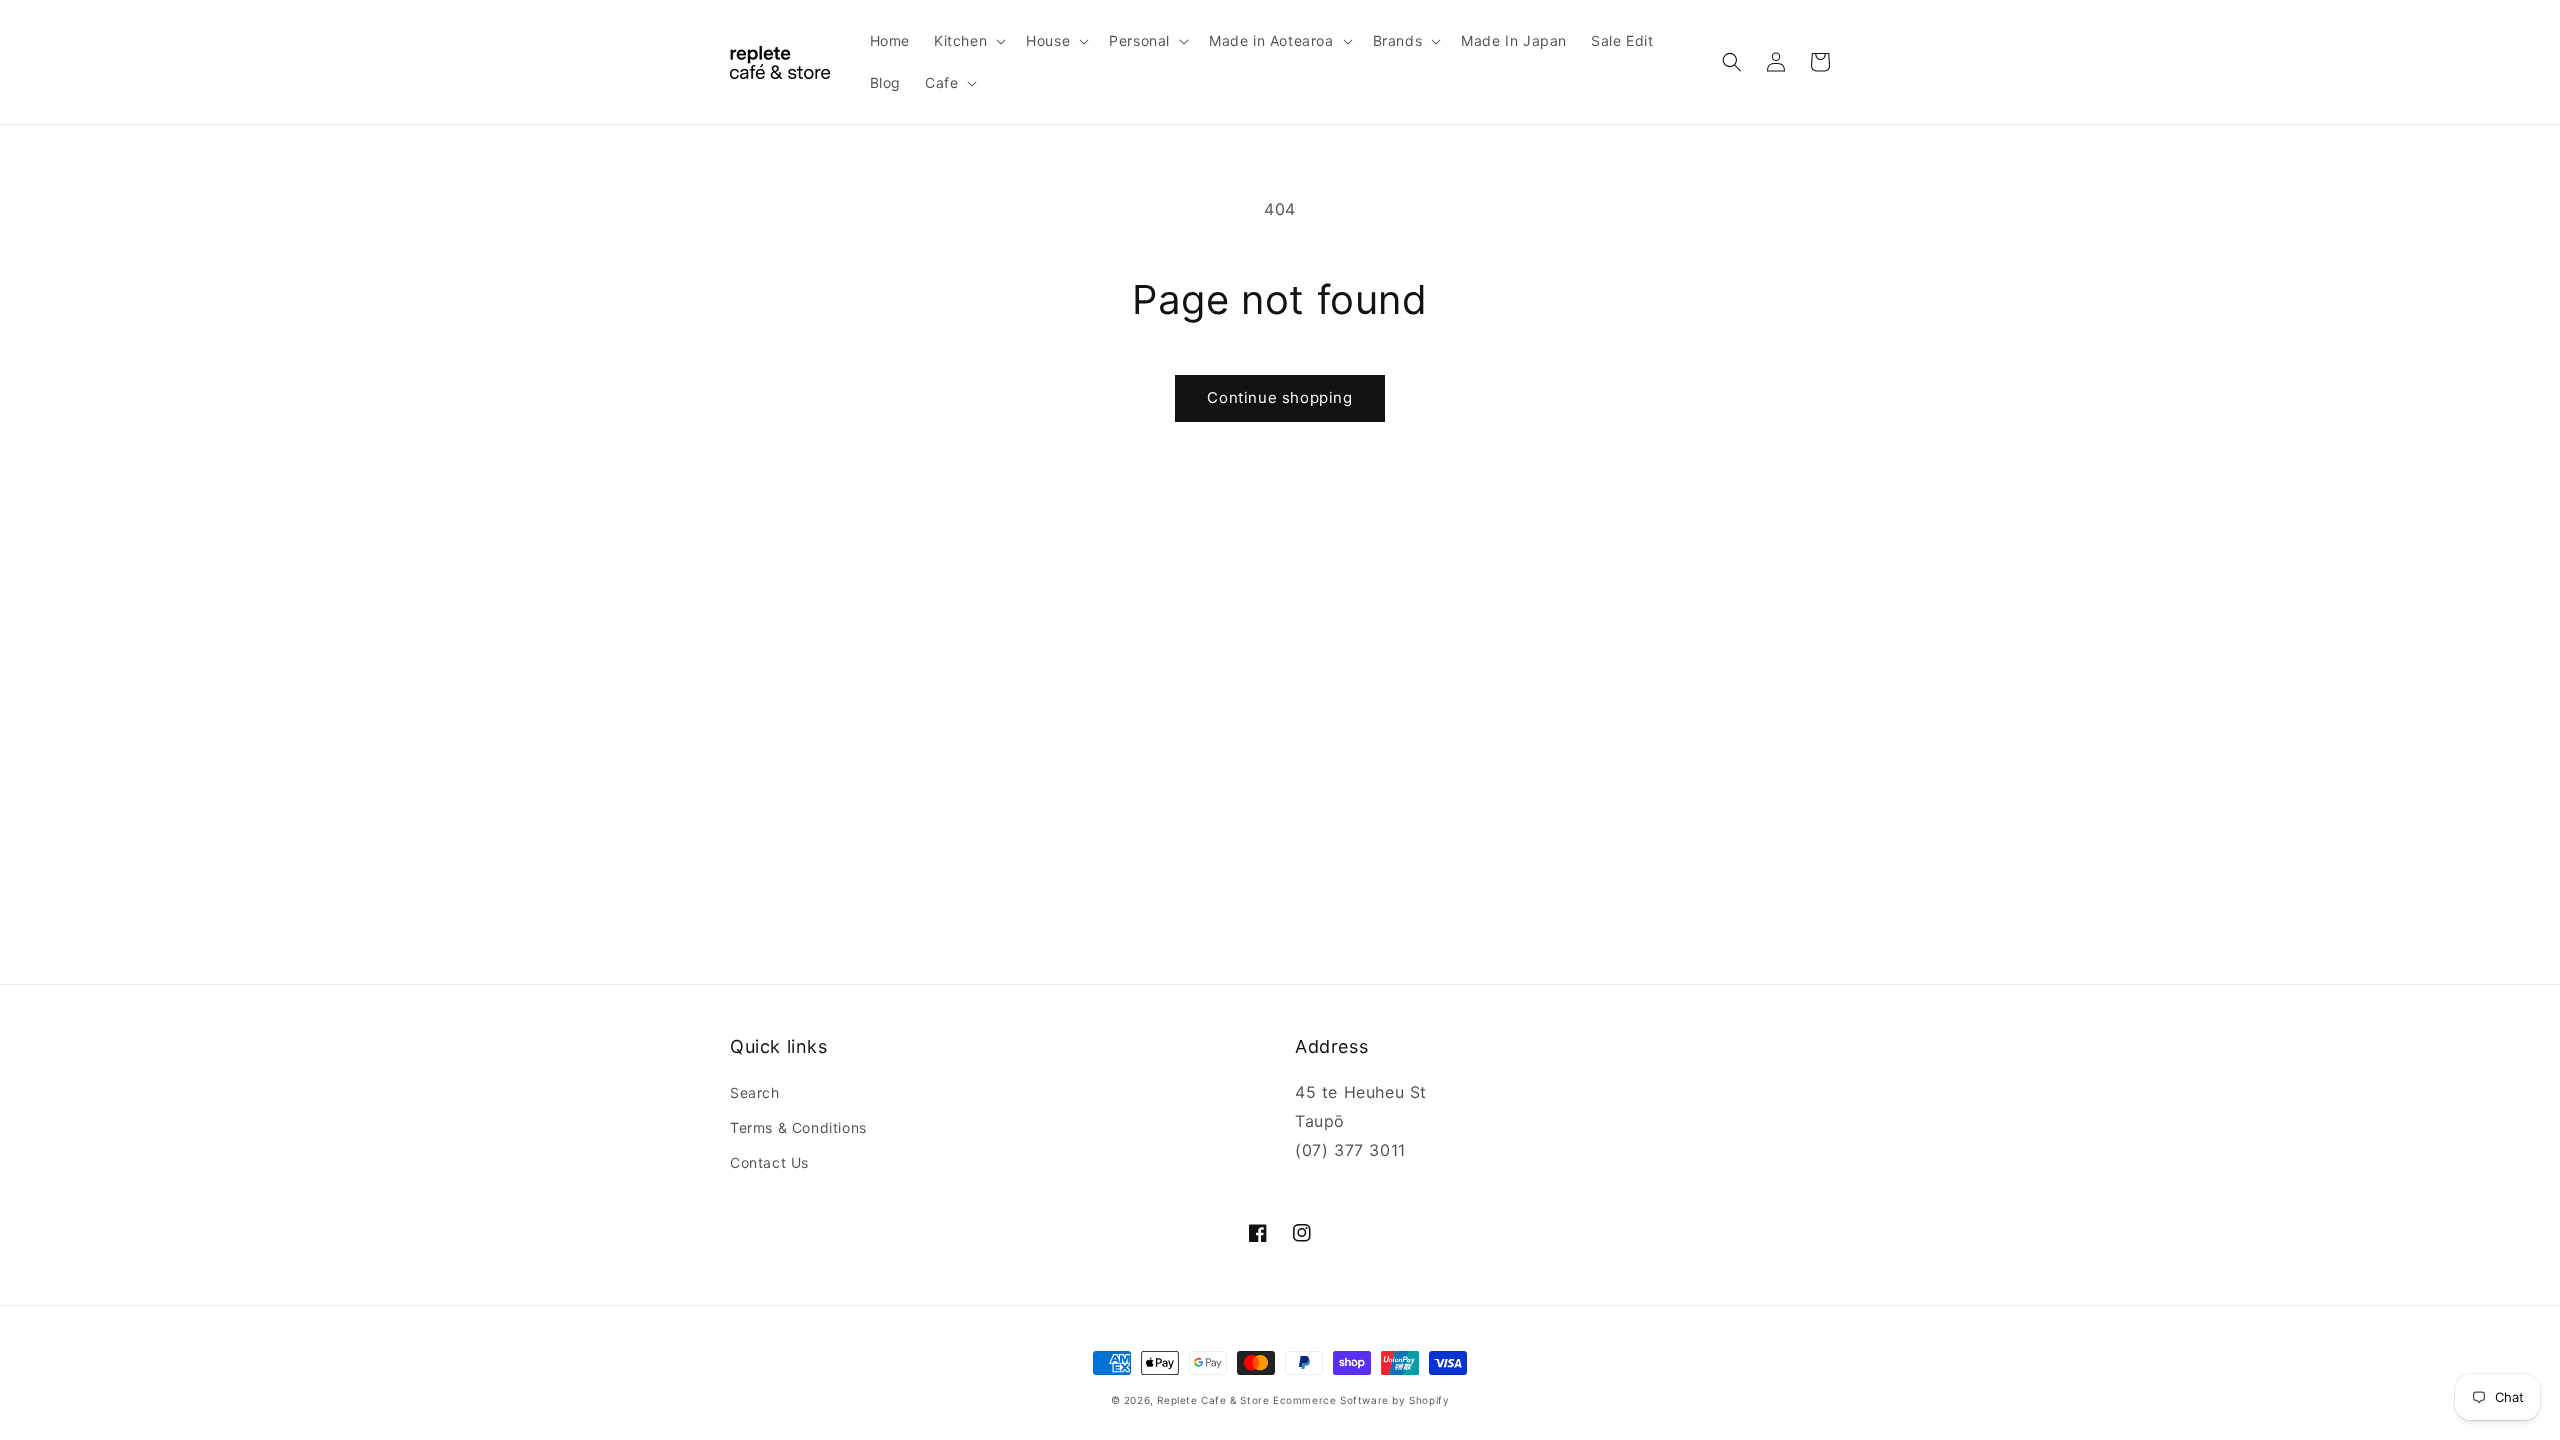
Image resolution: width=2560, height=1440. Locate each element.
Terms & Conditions (798, 1127)
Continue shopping (1279, 397)
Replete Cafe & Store (1213, 1400)
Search (755, 1092)
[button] (968, 41)
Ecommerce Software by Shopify (1361, 1400)
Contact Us (769, 1162)
